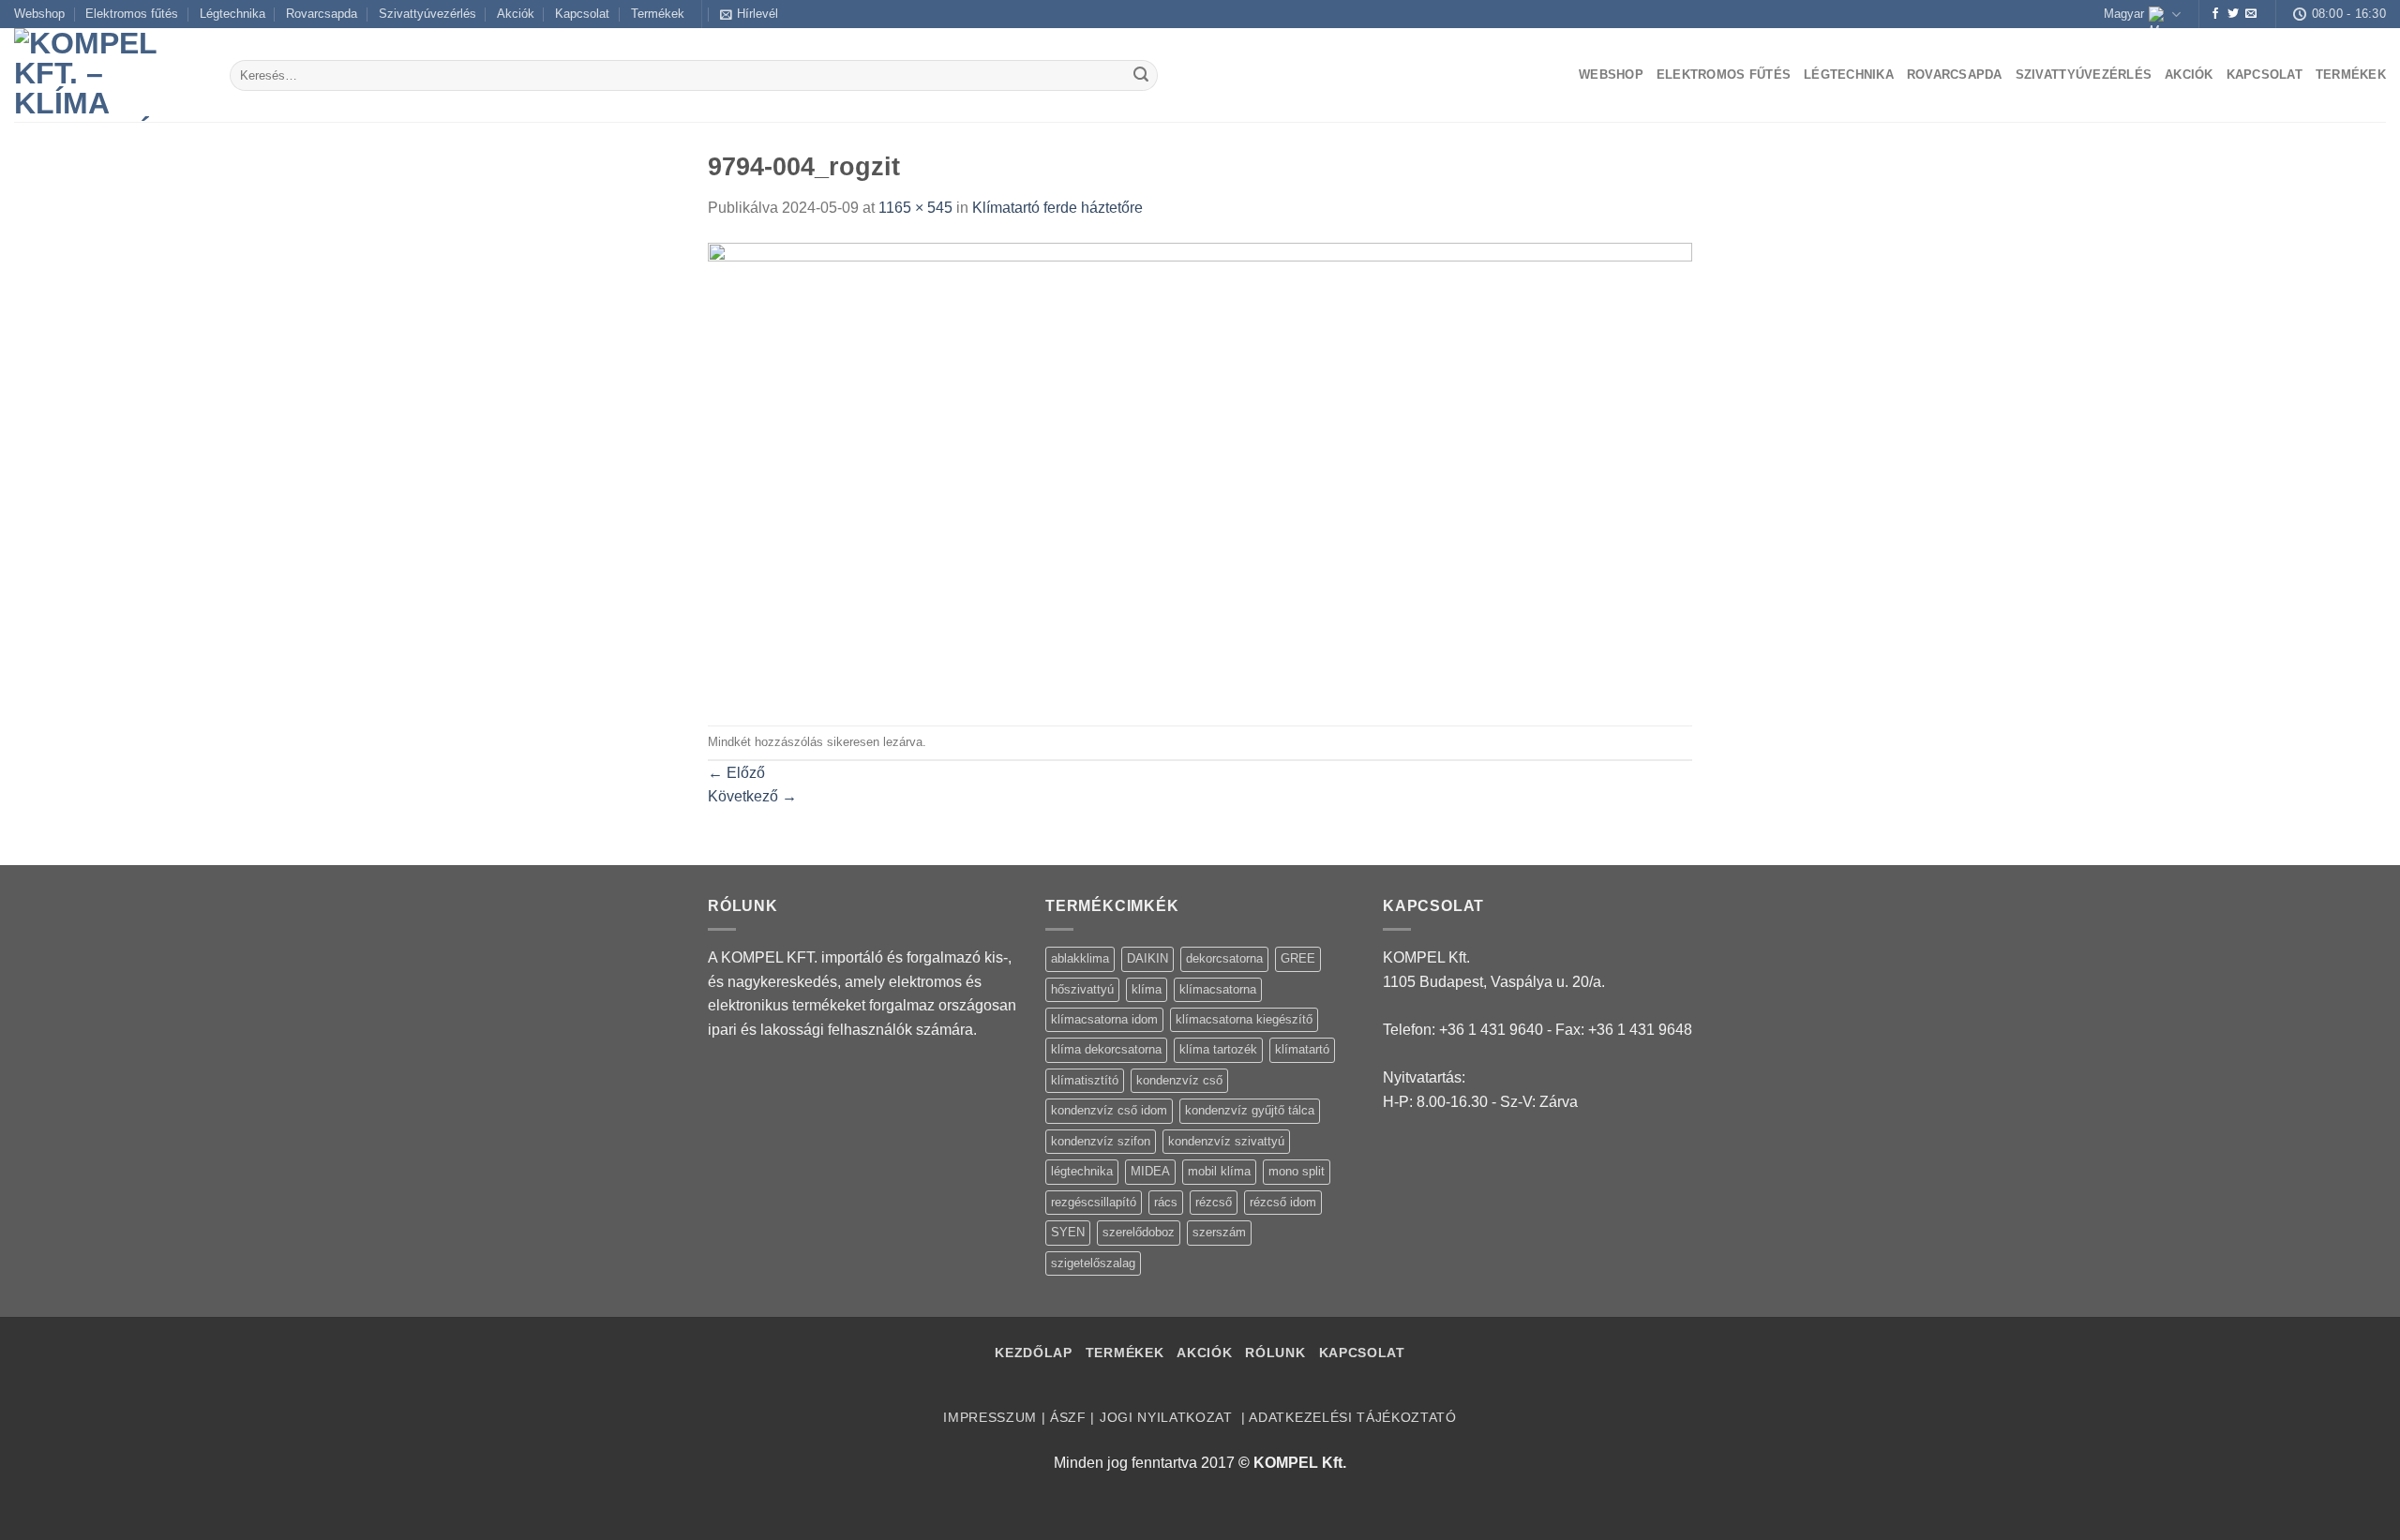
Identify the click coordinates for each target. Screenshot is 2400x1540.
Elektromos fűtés (132, 14)
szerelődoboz (1139, 1232)
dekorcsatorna (1224, 958)
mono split (1297, 1171)
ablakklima (1080, 958)
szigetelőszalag (1093, 1263)
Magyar (2124, 14)
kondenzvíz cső (1179, 1080)
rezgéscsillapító (1094, 1202)
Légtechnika (232, 14)
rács (1166, 1202)
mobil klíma (1219, 1171)
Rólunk (1275, 1353)
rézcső (1214, 1202)
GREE (1298, 958)
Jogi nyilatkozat (1169, 1418)
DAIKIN (1147, 958)
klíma (1147, 989)
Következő (752, 796)
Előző (736, 773)
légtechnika (1082, 1171)
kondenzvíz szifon (1101, 1141)
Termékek (658, 14)
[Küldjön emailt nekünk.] (2251, 14)
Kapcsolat (582, 14)
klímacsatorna (1218, 989)
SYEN (1068, 1232)
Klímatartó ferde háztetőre (1057, 208)
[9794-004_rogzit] (1200, 472)
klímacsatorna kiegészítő (1244, 1019)
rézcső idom (1283, 1202)
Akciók (516, 14)
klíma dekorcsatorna (1106, 1049)
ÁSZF (1068, 1418)
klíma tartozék (1218, 1049)
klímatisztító (1085, 1080)
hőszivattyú (1082, 989)
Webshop (39, 14)
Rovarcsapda (322, 14)
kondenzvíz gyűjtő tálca (1250, 1110)
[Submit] (1141, 76)
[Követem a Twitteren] (2233, 14)
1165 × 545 (915, 208)
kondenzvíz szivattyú (1226, 1141)
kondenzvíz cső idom (1109, 1110)
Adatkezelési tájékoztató (1352, 1418)
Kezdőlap (1033, 1353)
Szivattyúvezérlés (427, 14)
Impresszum (990, 1418)
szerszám (1219, 1232)
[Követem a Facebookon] (2215, 14)
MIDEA (1150, 1171)
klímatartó (1302, 1049)
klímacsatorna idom (1104, 1019)
